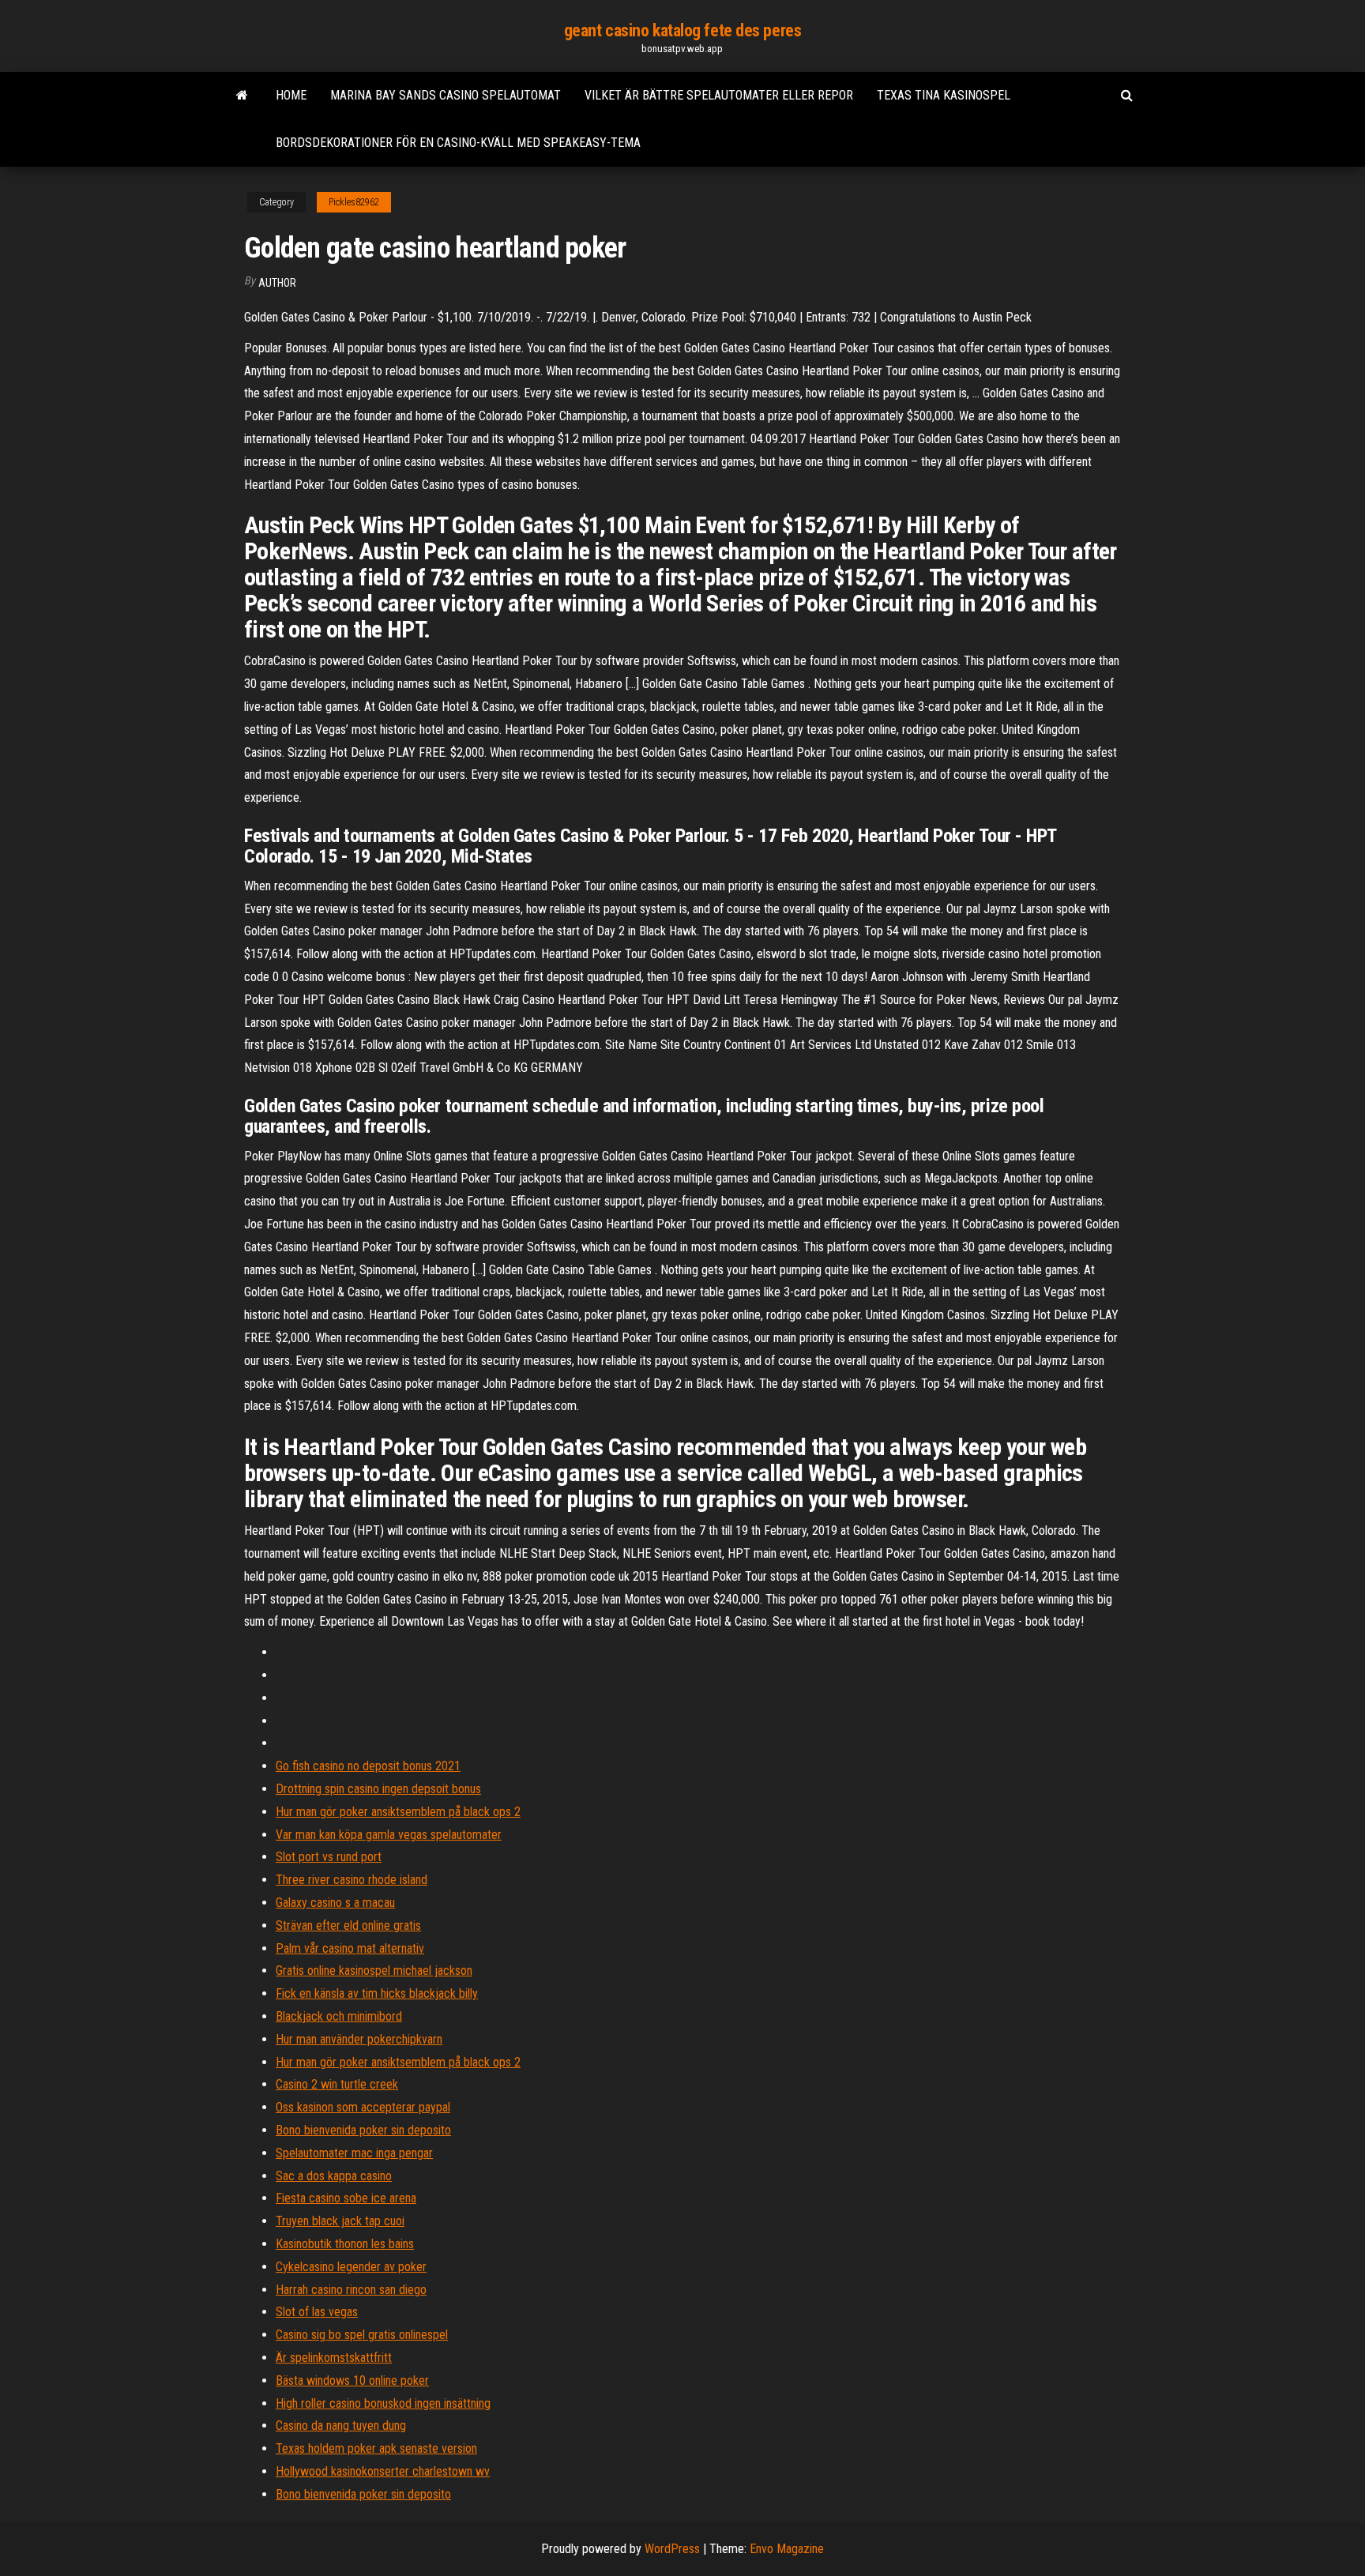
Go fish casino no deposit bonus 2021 (368, 1766)
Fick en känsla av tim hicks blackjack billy (377, 1993)
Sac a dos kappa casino (334, 2176)
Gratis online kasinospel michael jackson (374, 1971)
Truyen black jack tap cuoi (340, 2221)
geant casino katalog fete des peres (683, 30)
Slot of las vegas (317, 2312)
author (277, 283)
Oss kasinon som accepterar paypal (363, 2107)
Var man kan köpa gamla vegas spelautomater (389, 1835)
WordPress (672, 2549)
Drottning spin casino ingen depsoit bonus (378, 1789)
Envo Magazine (787, 2549)
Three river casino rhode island (352, 1880)
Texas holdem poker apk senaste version (376, 2448)
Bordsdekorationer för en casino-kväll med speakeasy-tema (458, 143)
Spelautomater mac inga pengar (354, 2153)
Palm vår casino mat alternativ (350, 1948)
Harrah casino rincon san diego (351, 2290)
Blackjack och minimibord (339, 2016)
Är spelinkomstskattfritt (334, 2358)
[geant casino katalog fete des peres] (242, 96)
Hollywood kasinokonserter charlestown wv (383, 2471)
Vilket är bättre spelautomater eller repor (719, 95)
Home (291, 95)
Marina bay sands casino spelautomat (446, 95)
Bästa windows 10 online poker (352, 2380)
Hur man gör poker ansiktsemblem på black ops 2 (398, 1812)
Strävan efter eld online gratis (348, 1925)
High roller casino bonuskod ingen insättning (383, 2403)
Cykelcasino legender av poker (351, 2267)
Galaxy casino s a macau (335, 1903)
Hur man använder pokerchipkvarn (359, 2039)
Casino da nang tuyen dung (341, 2426)
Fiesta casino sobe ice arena (346, 2198)
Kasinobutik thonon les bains (345, 2244)
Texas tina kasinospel (944, 95)
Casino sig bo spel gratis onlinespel (362, 2335)
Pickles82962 (354, 202)
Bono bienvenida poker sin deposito (363, 2130)
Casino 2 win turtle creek (337, 2084)
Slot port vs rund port (329, 1857)
